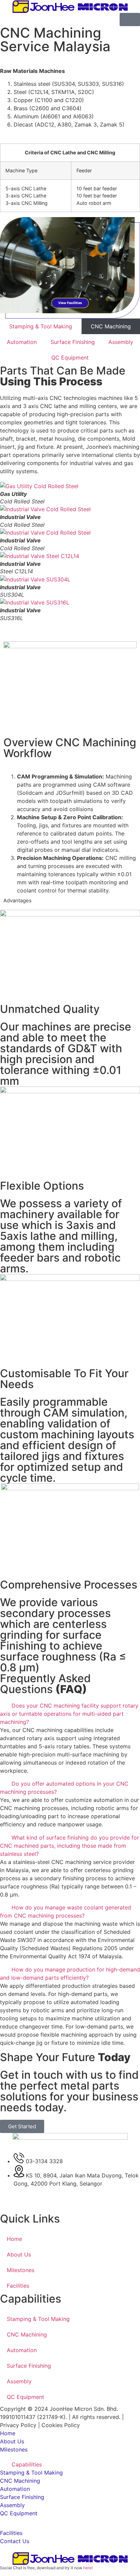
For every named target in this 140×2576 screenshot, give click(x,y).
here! (88, 2568)
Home (14, 2239)
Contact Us (15, 2541)
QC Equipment (70, 358)
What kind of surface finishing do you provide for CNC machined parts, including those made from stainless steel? (69, 1846)
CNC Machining (27, 2334)
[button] (70, 626)
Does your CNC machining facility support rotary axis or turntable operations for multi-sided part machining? (69, 1714)
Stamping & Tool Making (41, 326)
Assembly (121, 342)
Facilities (18, 2286)
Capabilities (27, 2464)
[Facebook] (8, 2203)
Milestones (21, 2270)
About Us (19, 2254)
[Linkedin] (27, 2203)
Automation (22, 342)
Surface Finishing (73, 342)
